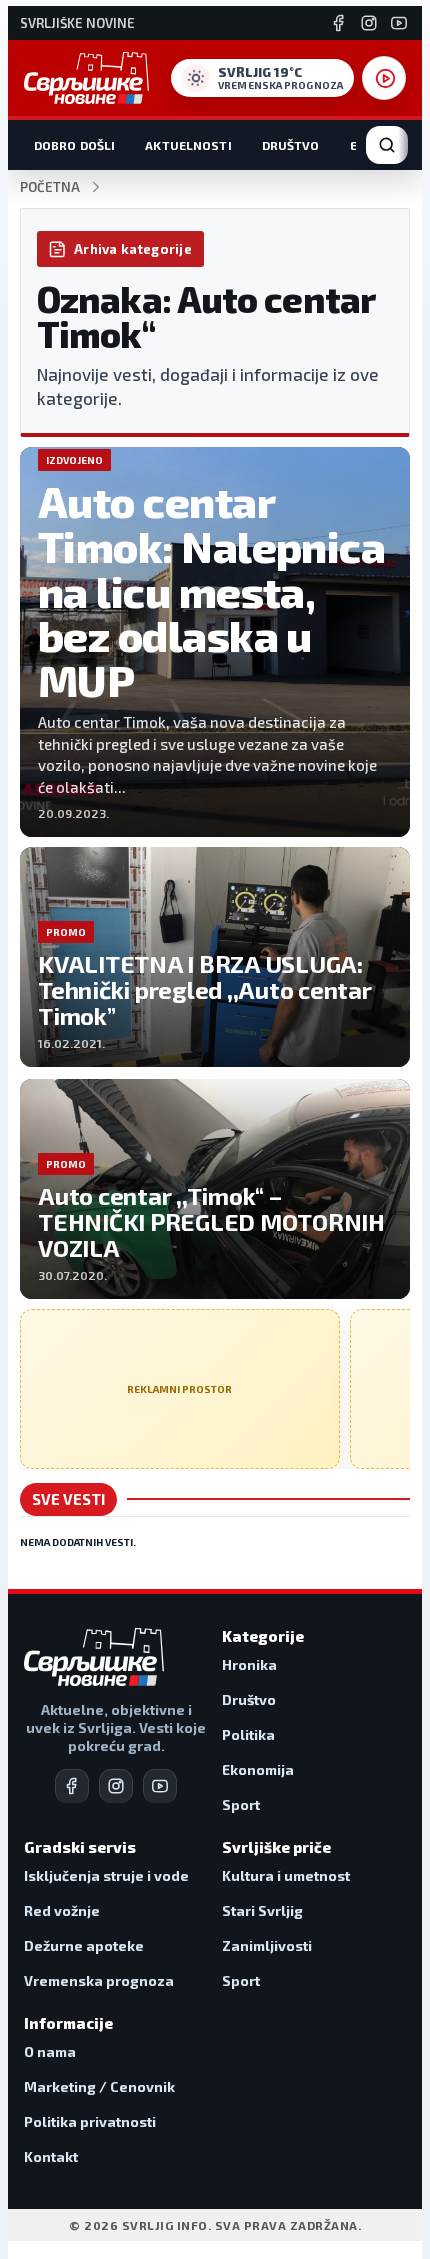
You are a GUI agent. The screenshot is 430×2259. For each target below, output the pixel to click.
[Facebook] (339, 23)
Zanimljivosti (267, 1945)
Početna (50, 187)
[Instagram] (369, 23)
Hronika (249, 1664)
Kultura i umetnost (286, 1875)
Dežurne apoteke (84, 1945)
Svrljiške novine (77, 23)
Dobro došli (74, 145)
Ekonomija (258, 1769)
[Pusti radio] (384, 78)
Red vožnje (62, 1910)
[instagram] (116, 1786)
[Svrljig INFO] (86, 78)
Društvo (291, 145)
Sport (241, 1804)
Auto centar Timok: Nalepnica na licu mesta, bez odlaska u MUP (211, 590)
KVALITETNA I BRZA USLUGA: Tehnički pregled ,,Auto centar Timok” (205, 989)
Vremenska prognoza (99, 1980)
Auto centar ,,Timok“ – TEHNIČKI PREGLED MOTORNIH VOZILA (211, 1221)
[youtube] (160, 1786)
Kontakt (51, 2156)
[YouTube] (399, 23)
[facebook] (72, 1786)
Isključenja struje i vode (106, 1875)
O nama (50, 2051)
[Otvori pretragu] (387, 145)
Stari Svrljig (262, 1910)
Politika (248, 1734)
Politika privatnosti (90, 2121)
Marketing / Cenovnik (99, 2086)
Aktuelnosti (188, 145)
